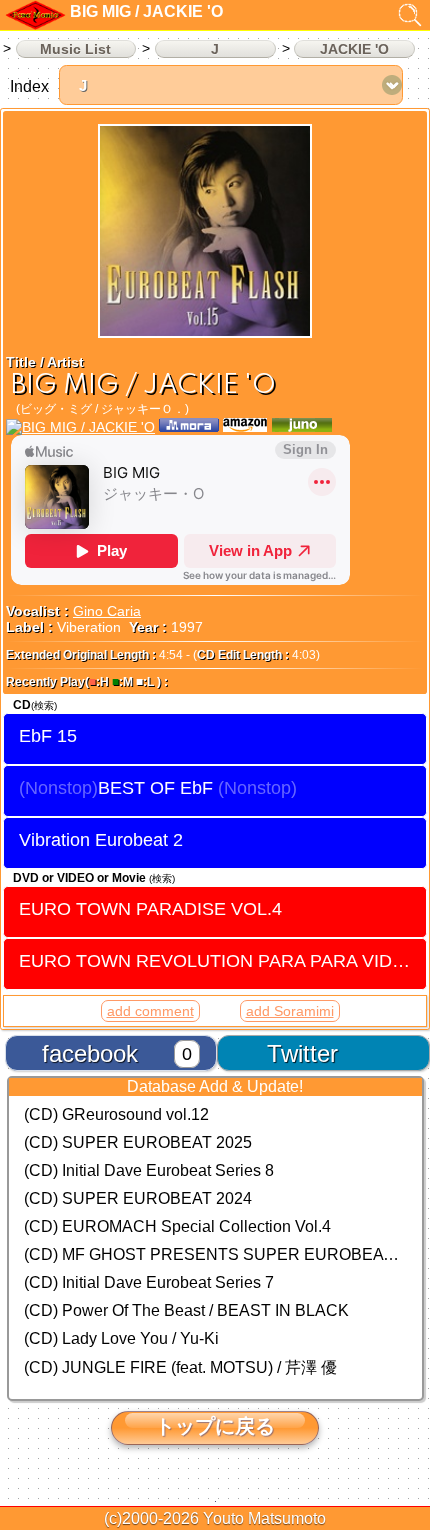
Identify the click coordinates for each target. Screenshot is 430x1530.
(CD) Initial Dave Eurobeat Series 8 (149, 1170)
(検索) (44, 705)
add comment (150, 1011)
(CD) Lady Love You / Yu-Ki (121, 1338)
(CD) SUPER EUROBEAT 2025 (138, 1142)
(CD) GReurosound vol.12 (116, 1114)
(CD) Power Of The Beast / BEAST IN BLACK (186, 1310)
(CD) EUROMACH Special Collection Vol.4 (177, 1226)
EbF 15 (48, 736)
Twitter (302, 1053)
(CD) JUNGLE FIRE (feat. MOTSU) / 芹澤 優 (180, 1367)
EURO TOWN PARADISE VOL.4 (150, 909)
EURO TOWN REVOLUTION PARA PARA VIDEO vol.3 (222, 961)
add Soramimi (290, 1011)
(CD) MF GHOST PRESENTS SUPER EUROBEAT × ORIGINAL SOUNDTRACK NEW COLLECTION (215, 1254)
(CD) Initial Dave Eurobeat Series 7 (149, 1282)
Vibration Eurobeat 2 (101, 840)
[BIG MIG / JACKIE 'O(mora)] (189, 427)
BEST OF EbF (155, 788)
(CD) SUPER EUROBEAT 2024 (138, 1198)
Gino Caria (107, 611)
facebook (90, 1053)
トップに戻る (215, 1426)
